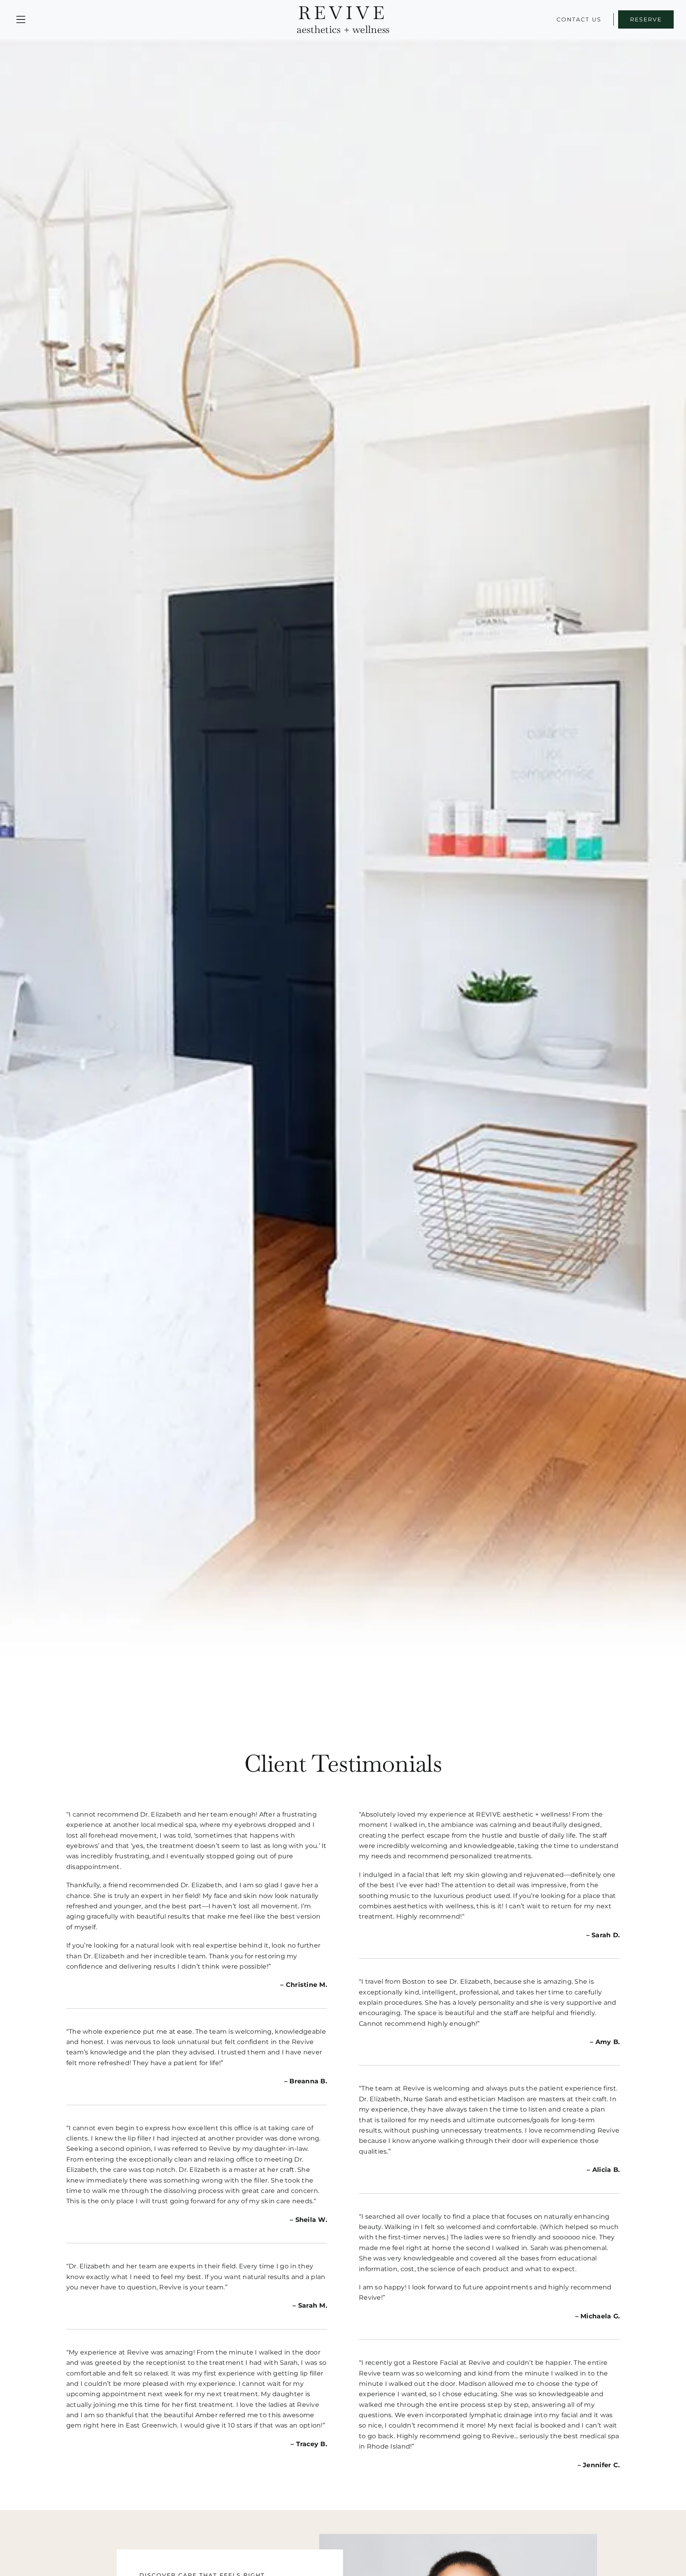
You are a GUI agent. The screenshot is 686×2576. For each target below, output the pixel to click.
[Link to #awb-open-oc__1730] (21, 20)
